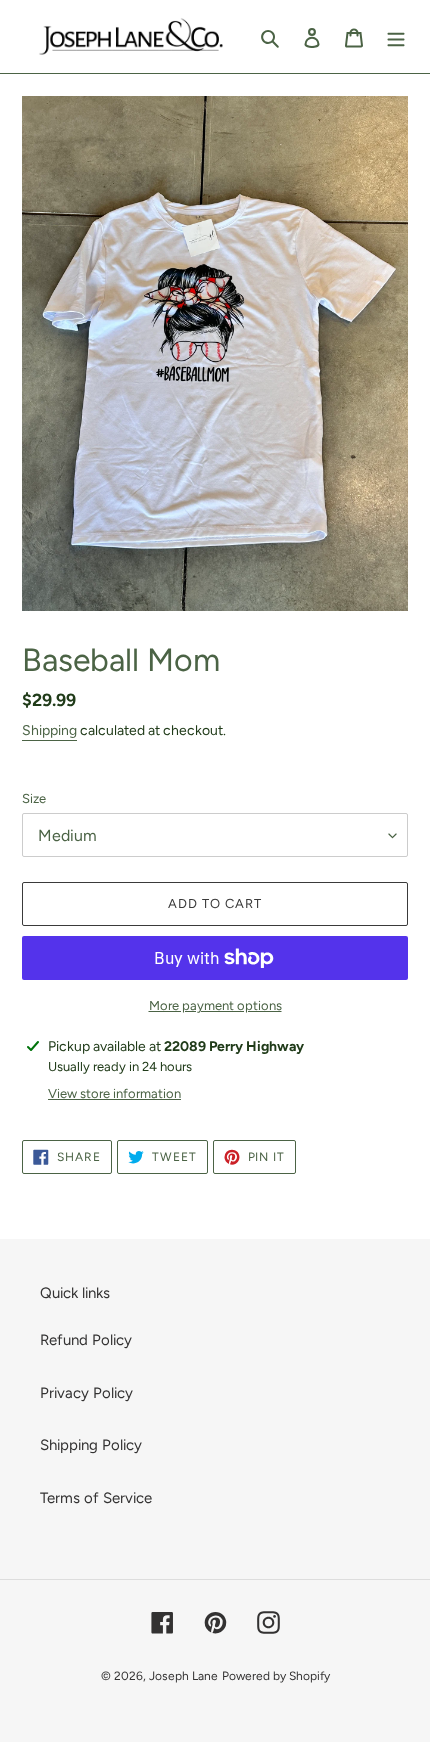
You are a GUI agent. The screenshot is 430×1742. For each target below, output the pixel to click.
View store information (114, 1093)
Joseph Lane (183, 1676)
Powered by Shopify (276, 1676)
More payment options (215, 1005)
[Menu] (396, 36)
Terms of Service (96, 1498)
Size (34, 798)
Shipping (49, 730)
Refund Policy (86, 1340)
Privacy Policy (86, 1393)
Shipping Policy (91, 1445)
